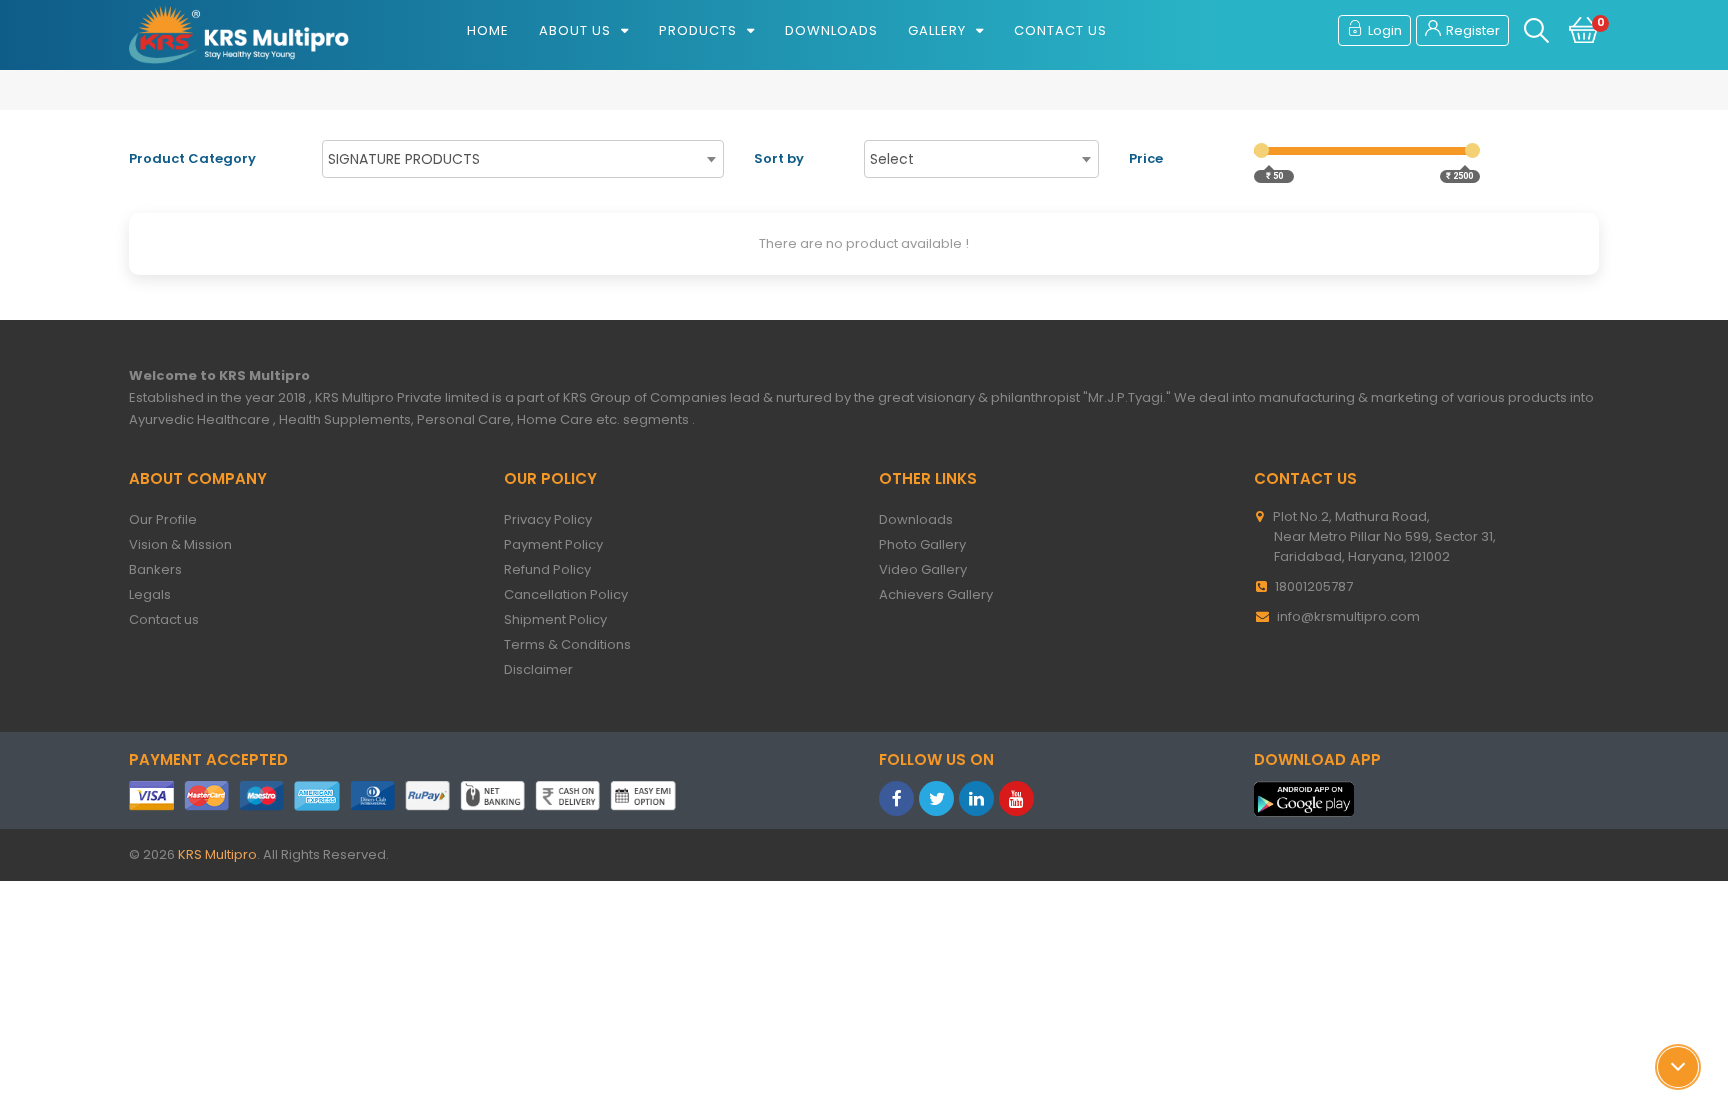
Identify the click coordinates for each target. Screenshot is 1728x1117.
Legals (157, 594)
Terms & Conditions (575, 644)
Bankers (163, 569)
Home (488, 30)
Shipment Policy (563, 619)
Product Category (192, 158)
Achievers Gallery (943, 594)
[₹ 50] (1261, 150)
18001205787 (1314, 586)
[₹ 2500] (1472, 150)
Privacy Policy (555, 519)
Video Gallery (930, 569)
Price (1146, 158)
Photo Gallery (930, 544)
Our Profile (170, 519)
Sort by (779, 158)
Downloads (831, 30)
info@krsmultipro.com (1348, 616)
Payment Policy (561, 544)
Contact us (1060, 30)
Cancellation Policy (573, 594)
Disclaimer (546, 669)
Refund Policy (555, 569)
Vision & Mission (188, 544)
